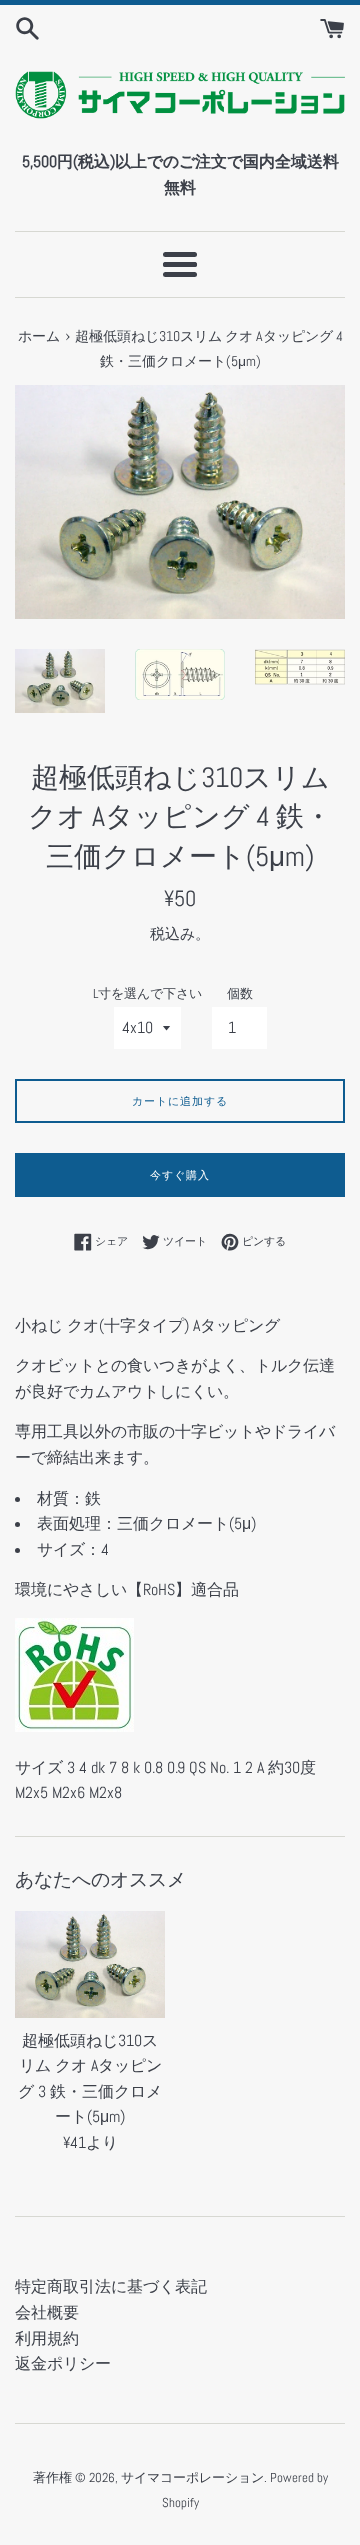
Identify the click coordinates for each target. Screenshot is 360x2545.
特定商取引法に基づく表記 (111, 2286)
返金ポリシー (63, 2363)
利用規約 (47, 2338)
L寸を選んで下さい (147, 993)
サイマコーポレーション (192, 2477)
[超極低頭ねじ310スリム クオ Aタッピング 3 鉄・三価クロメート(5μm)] (90, 1964)
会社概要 (47, 2312)
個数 (240, 993)
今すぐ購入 (180, 1175)
